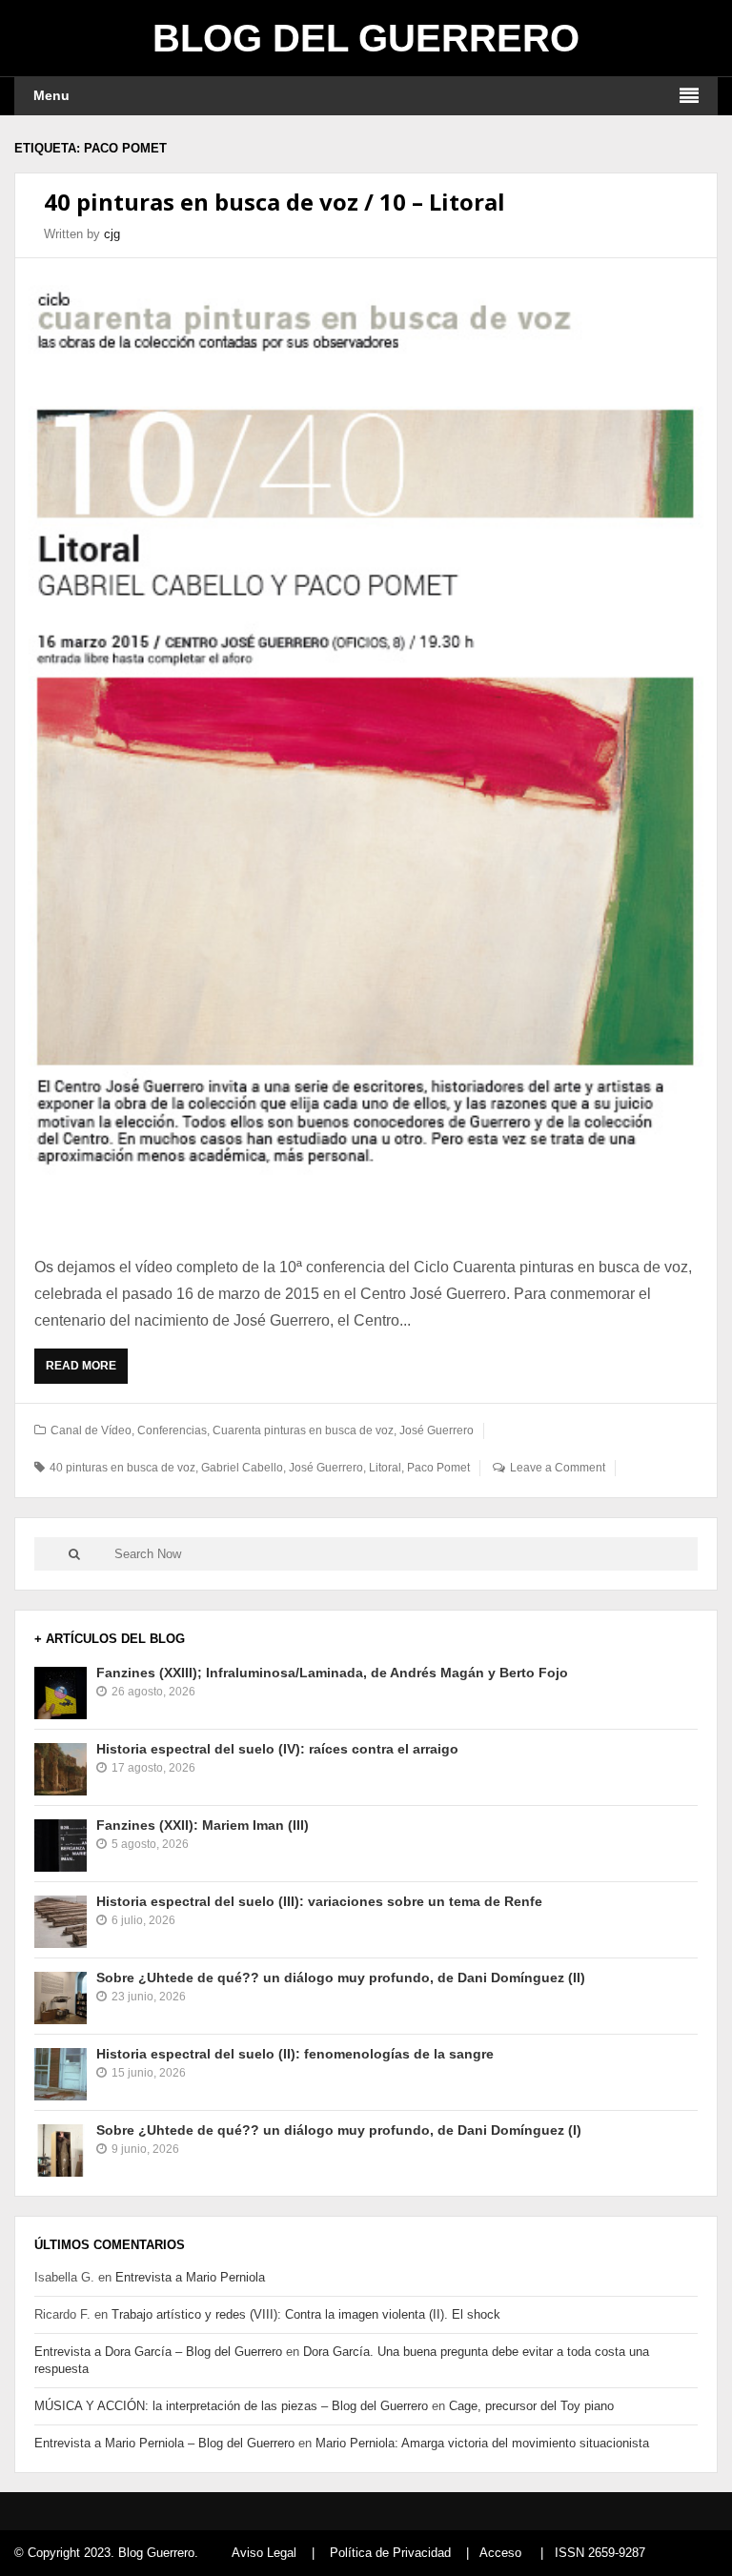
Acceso (500, 2553)
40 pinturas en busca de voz (122, 1468)
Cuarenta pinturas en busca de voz (303, 1430)
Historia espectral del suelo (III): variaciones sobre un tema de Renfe (319, 1901)
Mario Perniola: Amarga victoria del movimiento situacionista (482, 2443)
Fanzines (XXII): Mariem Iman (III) (203, 1825)
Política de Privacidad (390, 2553)
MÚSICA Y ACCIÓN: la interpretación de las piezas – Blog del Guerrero (231, 2406)
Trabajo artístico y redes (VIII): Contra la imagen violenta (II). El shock (306, 2314)
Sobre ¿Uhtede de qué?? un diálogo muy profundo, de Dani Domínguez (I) (339, 2130)
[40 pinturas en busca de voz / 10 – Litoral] (366, 747)
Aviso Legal (264, 2553)
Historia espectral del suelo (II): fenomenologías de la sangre (295, 2054)
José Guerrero (437, 1430)
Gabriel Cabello (242, 1468)
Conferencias (172, 1430)
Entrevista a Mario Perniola (190, 2277)
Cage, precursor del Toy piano (531, 2406)
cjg (112, 234)
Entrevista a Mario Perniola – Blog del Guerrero (164, 2443)
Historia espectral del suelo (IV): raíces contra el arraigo (277, 1749)
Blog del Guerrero (366, 38)
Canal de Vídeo (91, 1430)
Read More (85, 1371)
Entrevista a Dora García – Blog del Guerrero (158, 2352)
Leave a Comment (558, 1468)
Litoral (385, 1468)
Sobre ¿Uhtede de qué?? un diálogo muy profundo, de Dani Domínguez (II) (341, 1978)
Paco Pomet (438, 1468)
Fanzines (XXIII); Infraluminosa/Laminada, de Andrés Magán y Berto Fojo (332, 1673)
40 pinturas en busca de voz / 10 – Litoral (274, 202)
